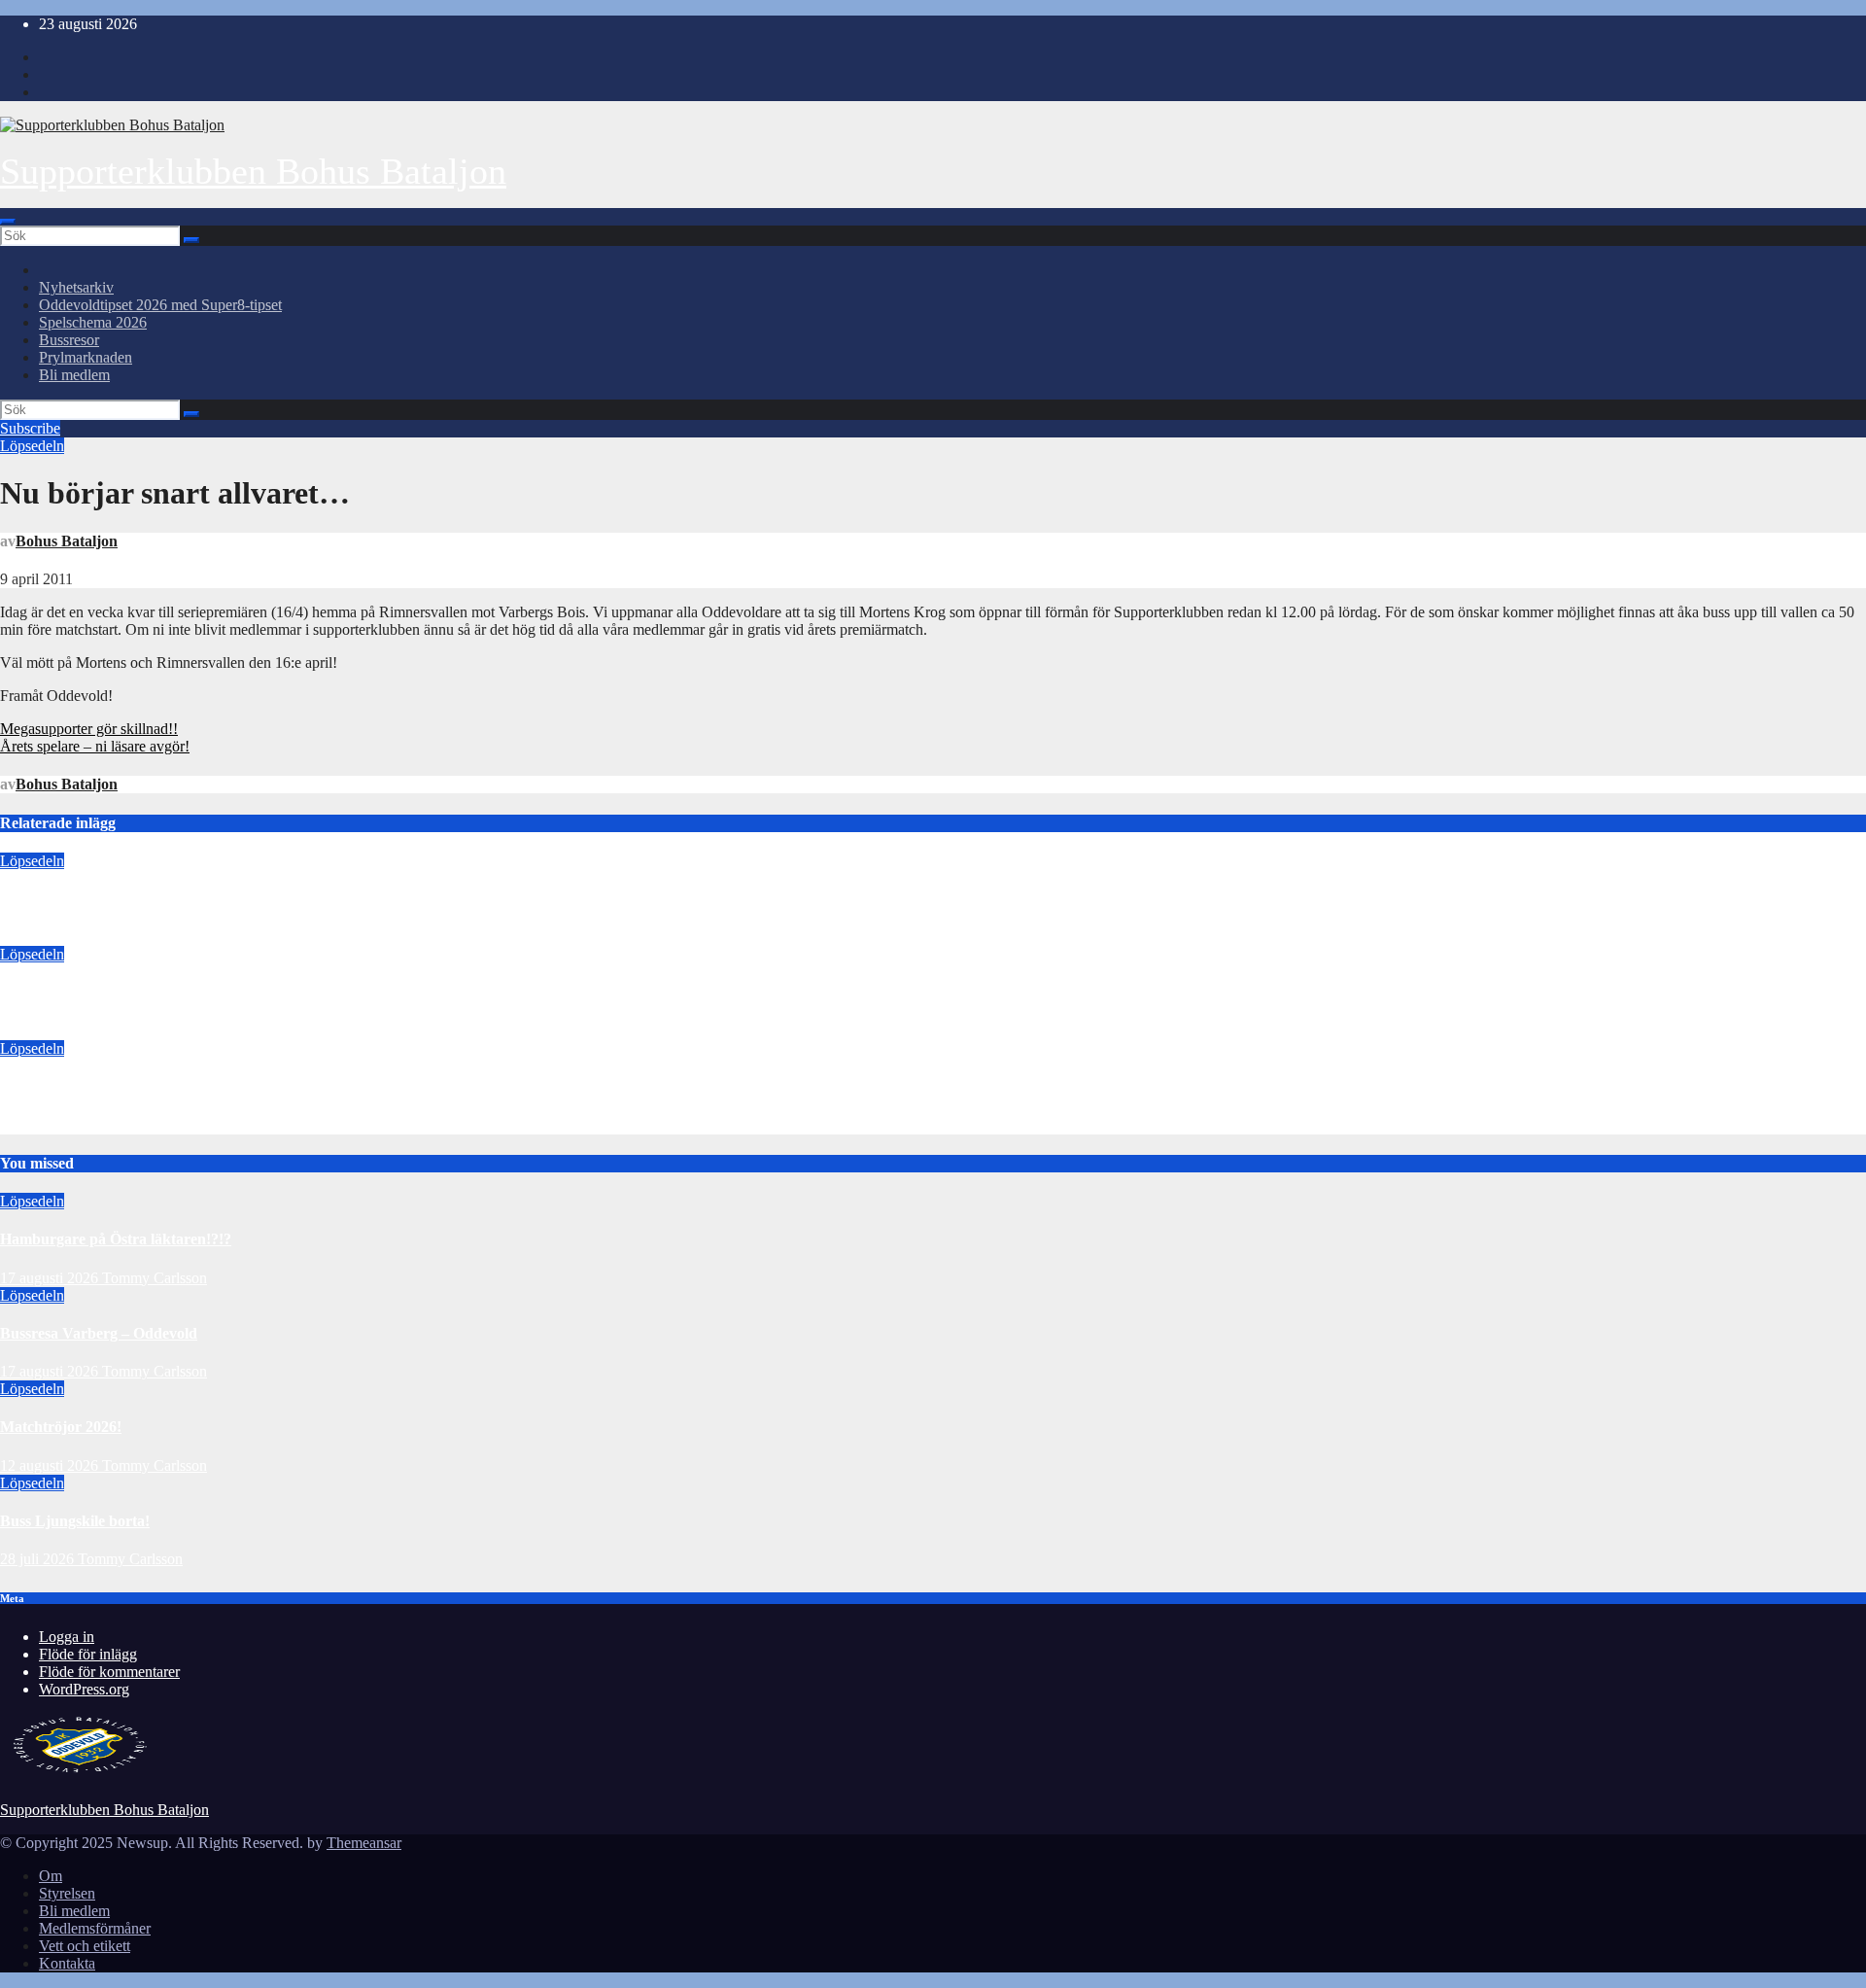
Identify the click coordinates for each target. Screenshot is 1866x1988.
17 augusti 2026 (49, 937)
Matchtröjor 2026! (61, 1086)
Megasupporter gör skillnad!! (89, 729)
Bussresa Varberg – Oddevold (99, 993)
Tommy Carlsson (155, 937)
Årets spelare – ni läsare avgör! (95, 746)
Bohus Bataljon (67, 541)
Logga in (67, 1637)
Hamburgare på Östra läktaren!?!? (116, 899)
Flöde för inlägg (88, 1654)
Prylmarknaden (86, 357)
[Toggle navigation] (8, 222)
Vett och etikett (85, 1946)
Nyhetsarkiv (76, 287)
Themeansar (364, 1843)
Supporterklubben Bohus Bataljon (253, 171)
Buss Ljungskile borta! (75, 1521)
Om (51, 1876)
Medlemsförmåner (95, 1928)
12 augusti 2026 (49, 1125)
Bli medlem (74, 375)
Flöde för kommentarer (109, 1672)
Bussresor (69, 340)
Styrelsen (67, 1893)
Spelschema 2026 (93, 322)
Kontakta (67, 1963)
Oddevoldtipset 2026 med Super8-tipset (160, 305)
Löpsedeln (32, 446)
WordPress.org (84, 1689)
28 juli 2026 (39, 1559)
